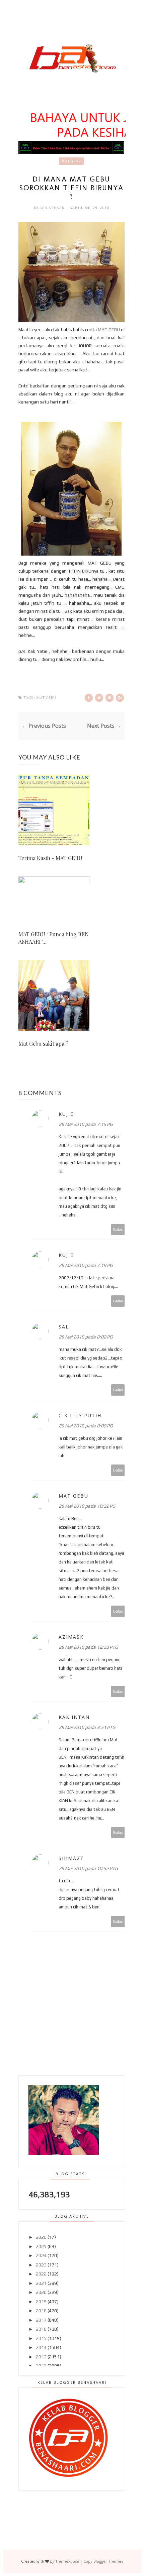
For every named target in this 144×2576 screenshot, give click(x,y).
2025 (41, 2246)
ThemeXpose (67, 2561)
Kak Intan (74, 1717)
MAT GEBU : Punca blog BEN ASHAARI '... (54, 938)
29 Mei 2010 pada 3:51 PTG (87, 1727)
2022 (41, 2274)
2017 (41, 2320)
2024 (41, 2255)
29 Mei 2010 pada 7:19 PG (86, 1265)
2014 (41, 2347)
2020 (41, 2292)
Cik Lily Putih (80, 1416)
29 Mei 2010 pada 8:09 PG (86, 1426)
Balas (118, 1229)
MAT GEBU (109, 330)
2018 (41, 2311)
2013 (41, 2357)
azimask (71, 1637)
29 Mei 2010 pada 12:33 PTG (88, 1647)
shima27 (71, 1858)
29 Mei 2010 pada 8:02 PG (86, 1337)
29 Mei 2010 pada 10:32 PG (87, 1506)
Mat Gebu (71, 161)
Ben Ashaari (53, 208)
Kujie (66, 1114)
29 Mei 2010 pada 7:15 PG (86, 1124)
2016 (41, 2329)
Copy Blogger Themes (103, 2561)
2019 (41, 2302)
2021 (41, 2283)
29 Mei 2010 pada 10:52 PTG (88, 1868)
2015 (41, 2338)
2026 (41, 2237)
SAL (64, 1327)
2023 (41, 2265)
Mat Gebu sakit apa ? (43, 1043)
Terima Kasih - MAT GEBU (50, 858)
